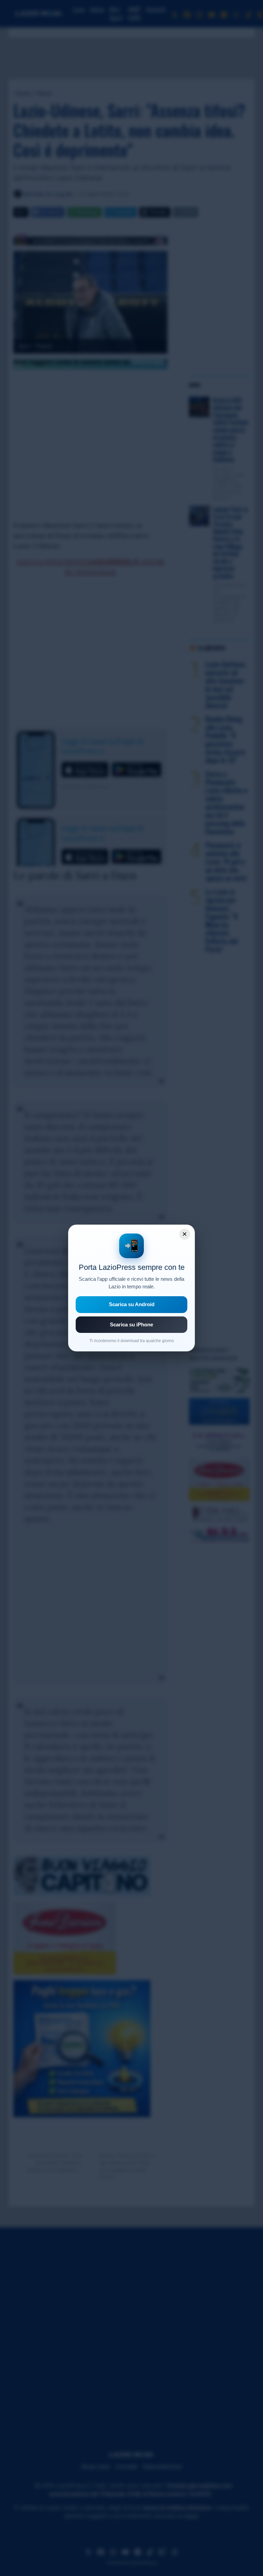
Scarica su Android (132, 1304)
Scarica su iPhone (131, 1324)
